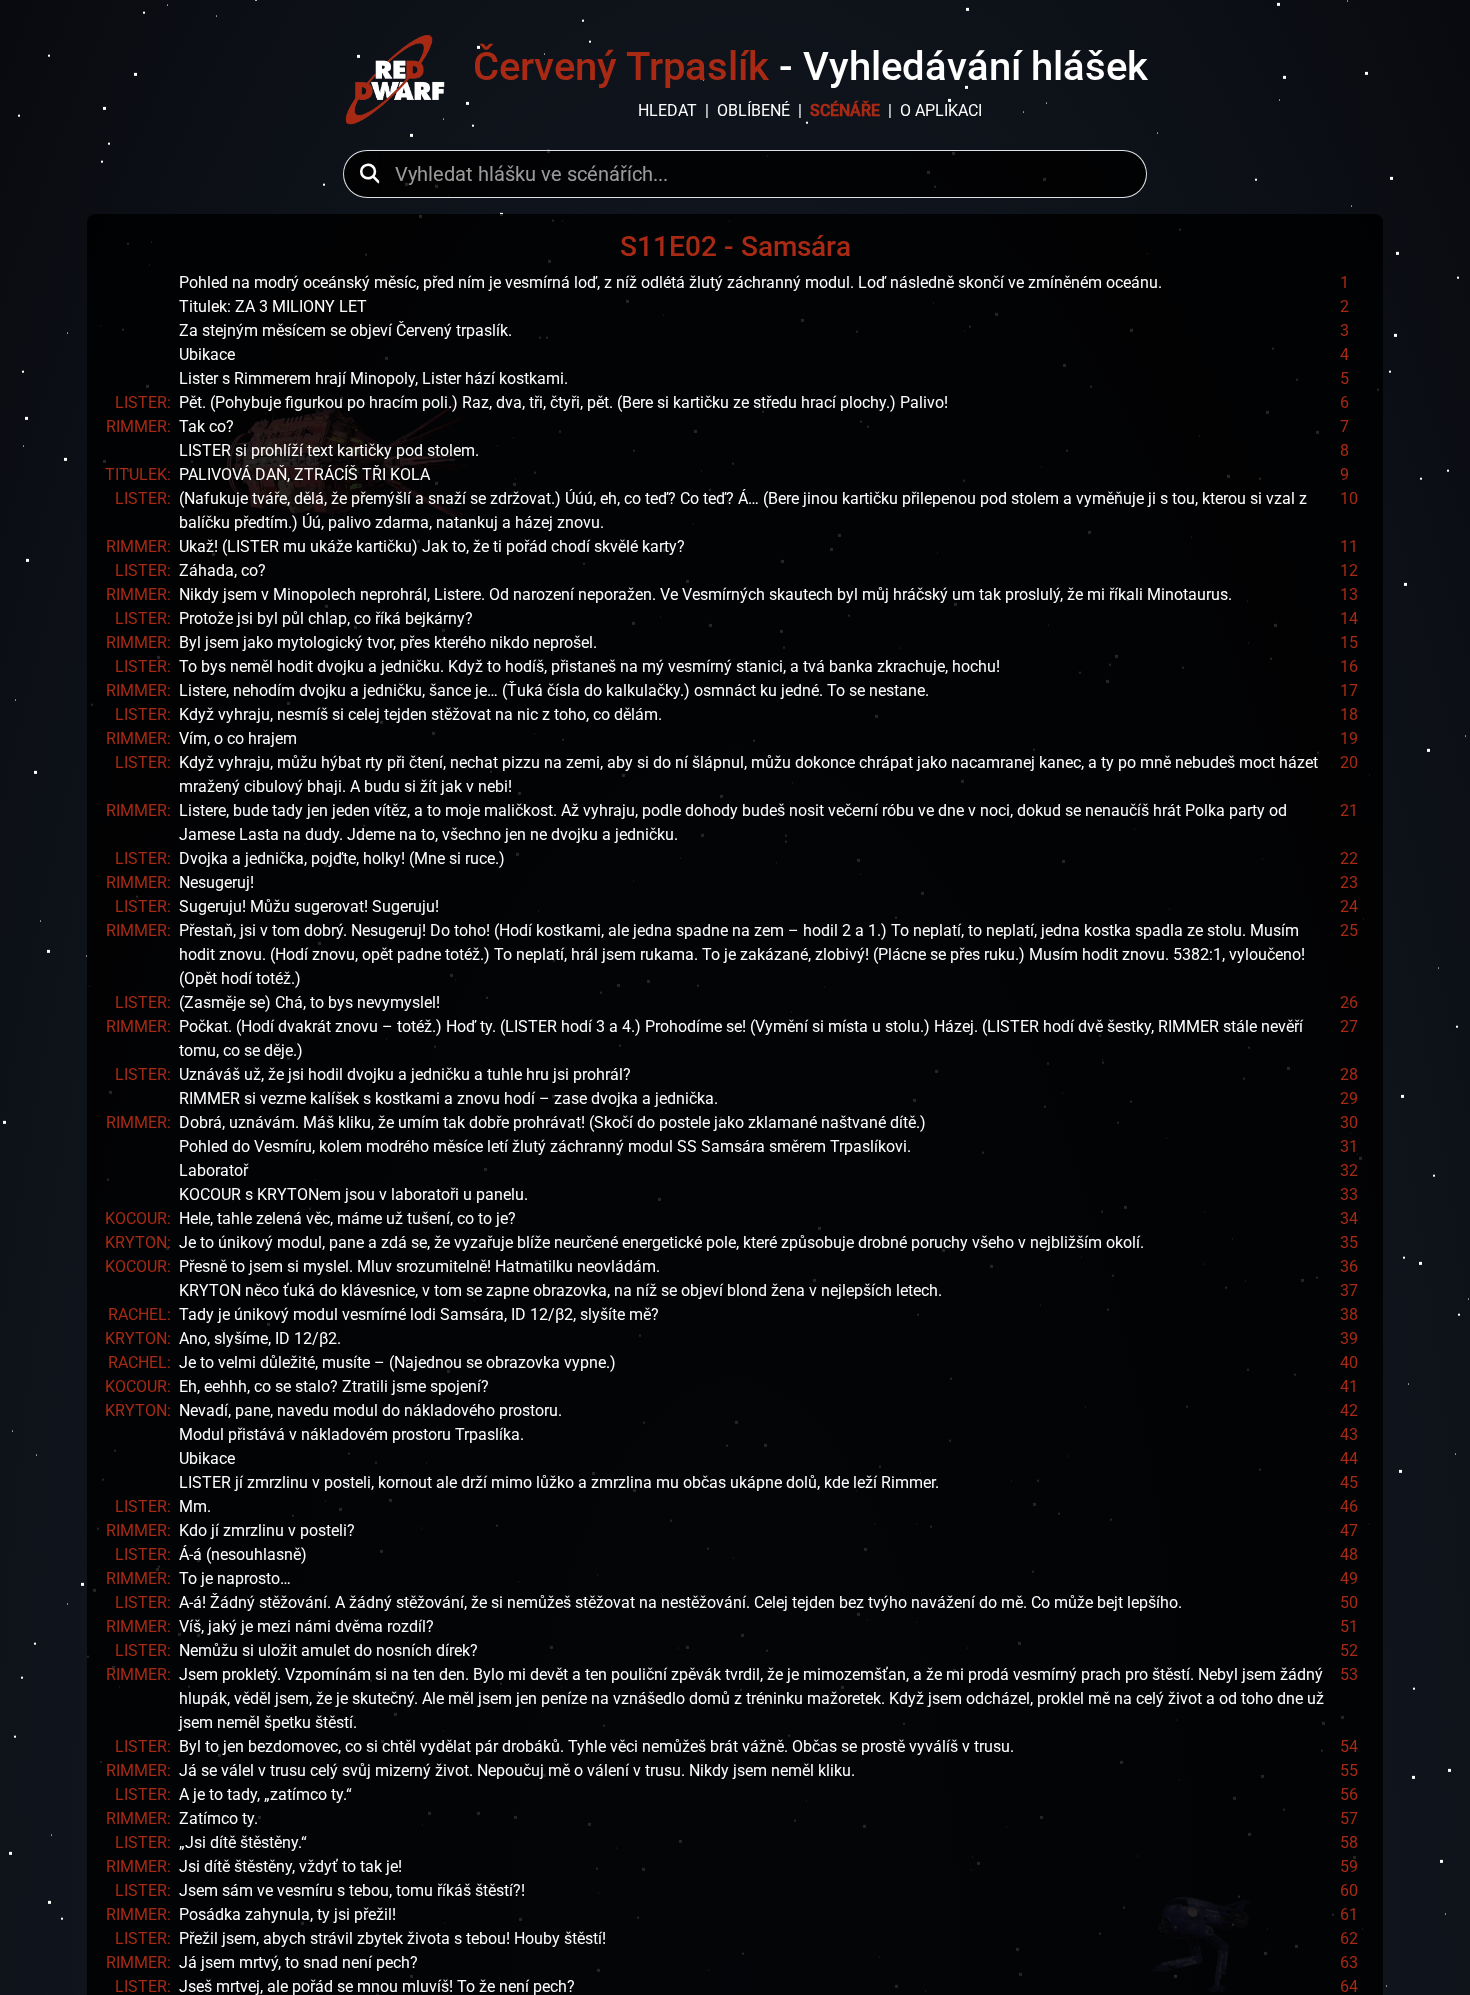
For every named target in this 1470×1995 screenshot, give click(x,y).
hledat (667, 110)
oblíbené (753, 110)
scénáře (845, 110)
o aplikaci (941, 110)
